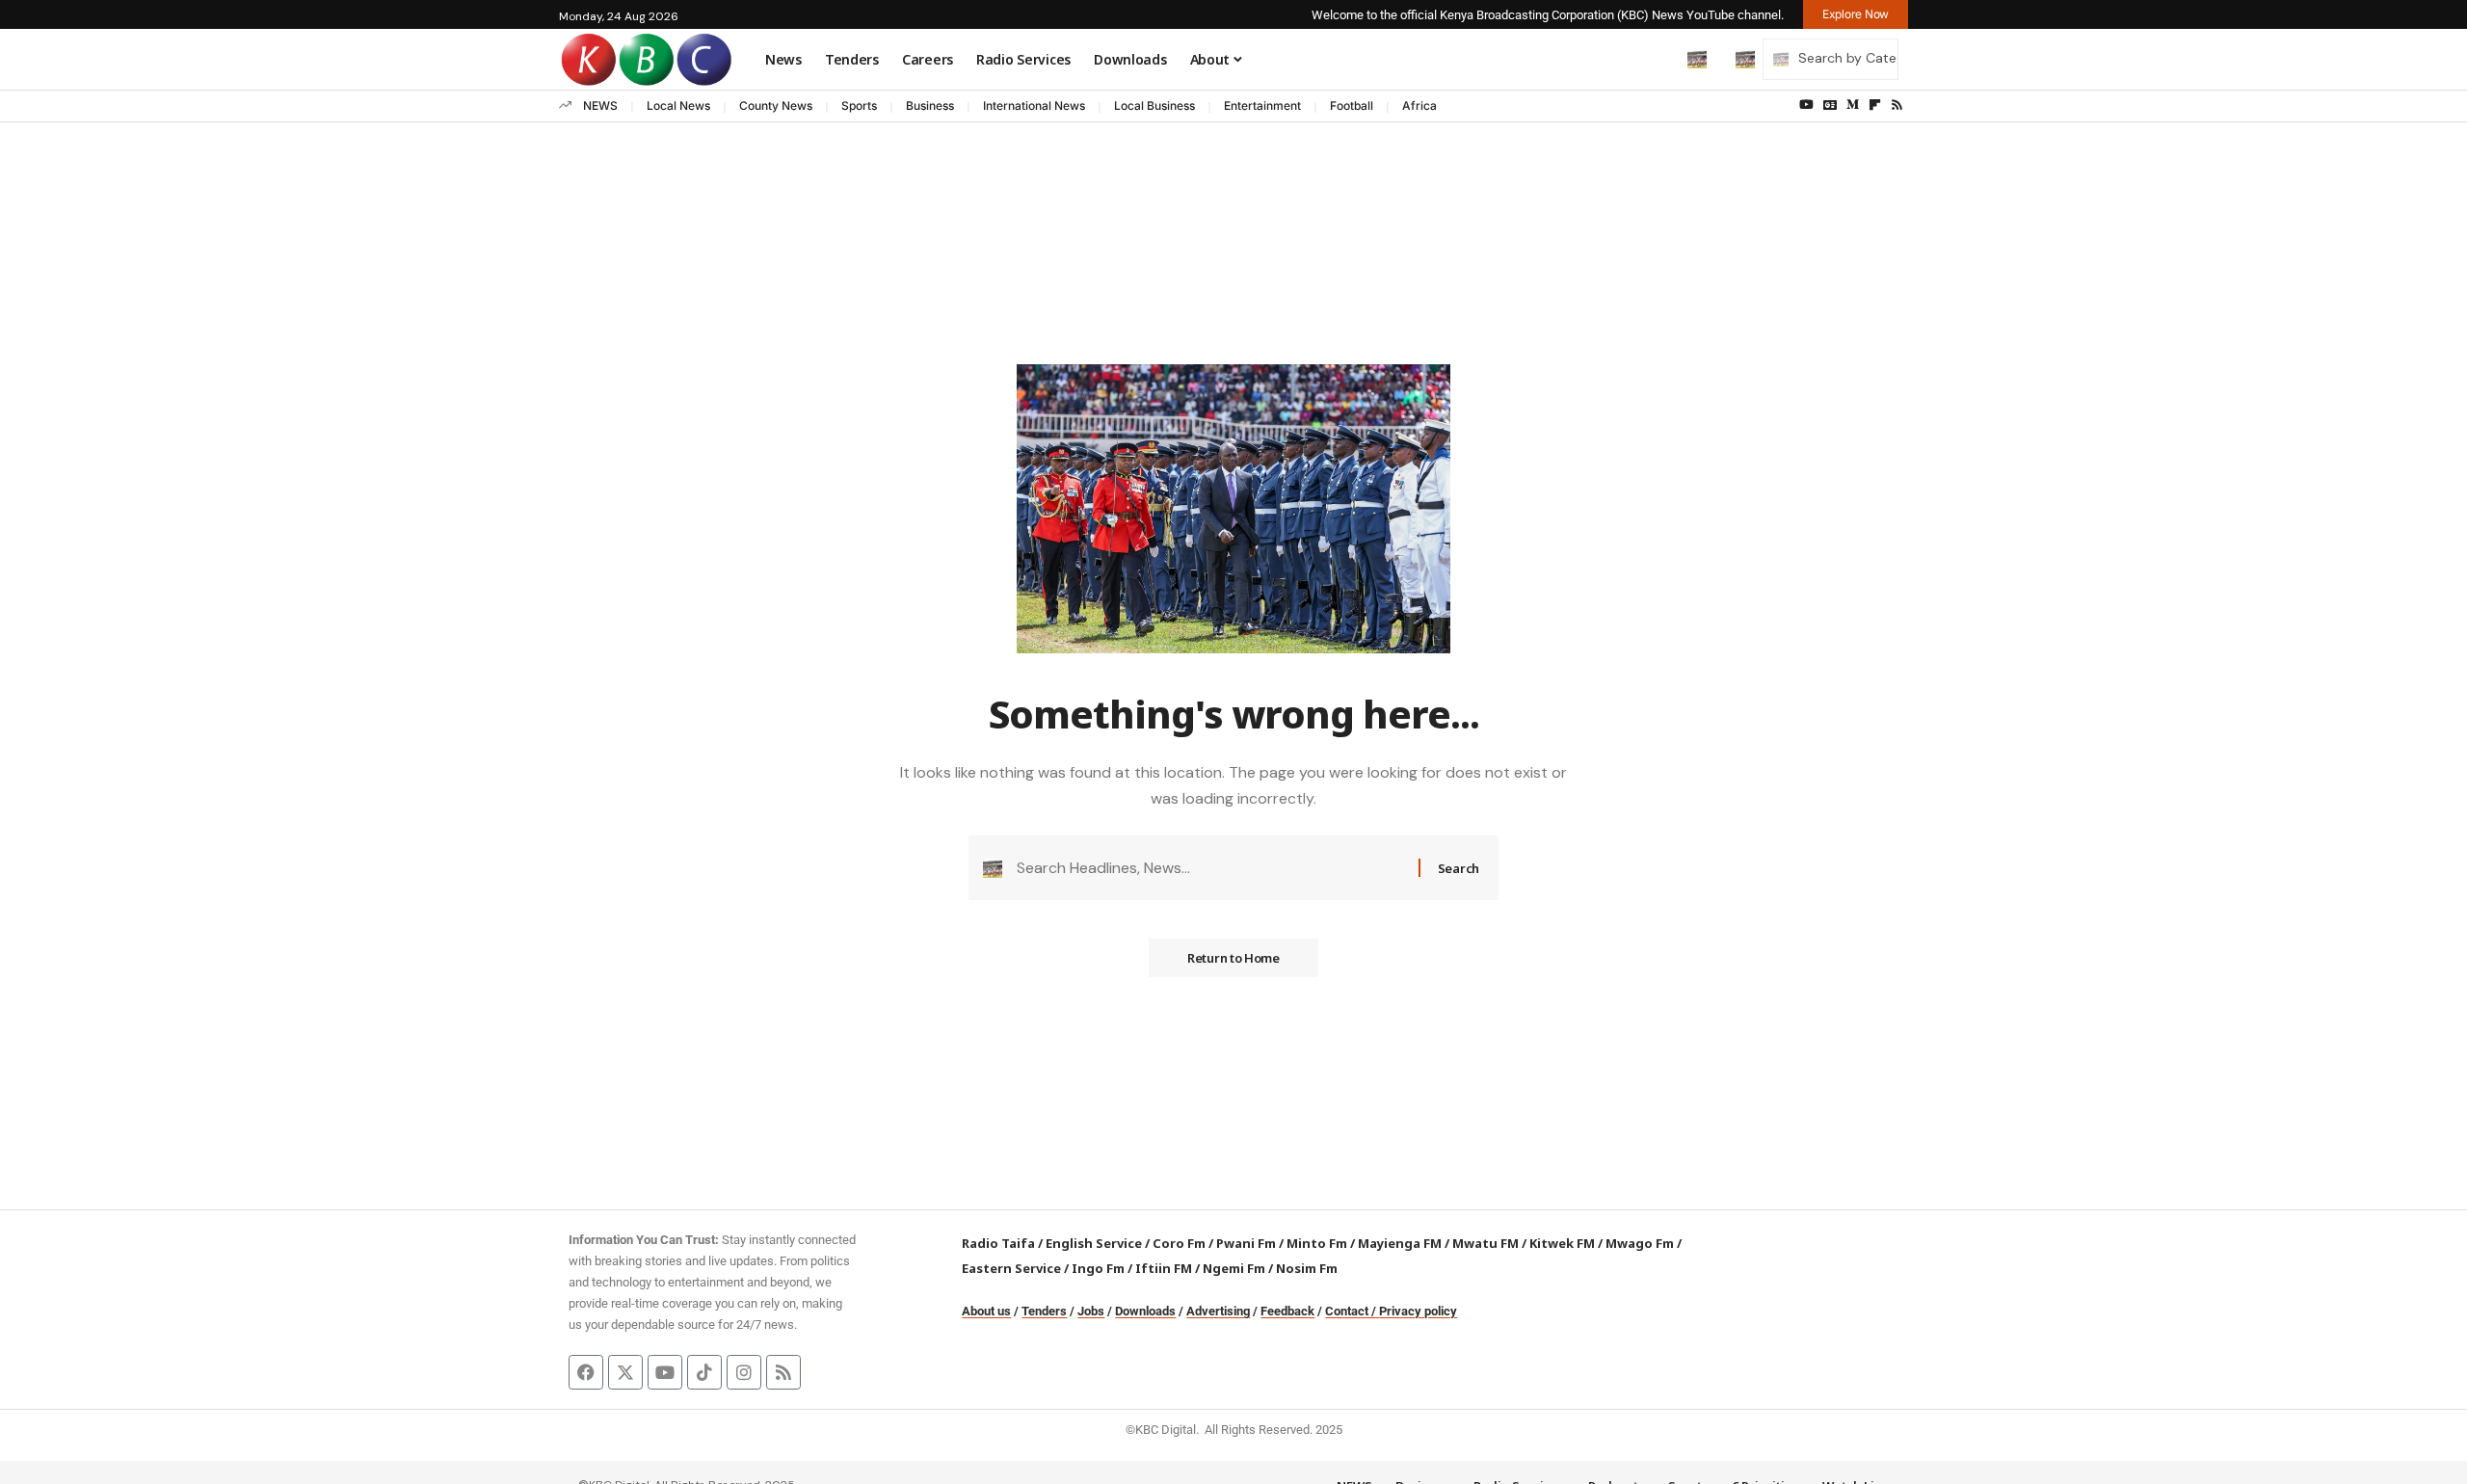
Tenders (1044, 1311)
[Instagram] (744, 1372)
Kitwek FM (1562, 1243)
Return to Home (1233, 958)
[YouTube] (1806, 105)
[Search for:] (1210, 868)
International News (1034, 106)
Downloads (1145, 1311)
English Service (1094, 1243)
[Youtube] (665, 1372)
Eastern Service (1011, 1268)
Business (930, 106)
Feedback (1287, 1311)
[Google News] (1830, 105)
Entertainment (1262, 106)
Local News (678, 106)
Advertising (1218, 1311)
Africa (1419, 106)
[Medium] (1853, 105)
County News (776, 106)
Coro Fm (1179, 1243)
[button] (1657, 59)
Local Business (1154, 106)
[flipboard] (1875, 105)
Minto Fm (1317, 1243)
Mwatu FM (1486, 1243)
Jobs (1091, 1311)
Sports (859, 106)
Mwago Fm (1640, 1243)
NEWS (600, 106)
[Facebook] (586, 1372)
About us (986, 1311)
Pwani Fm (1246, 1243)
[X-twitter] (625, 1372)
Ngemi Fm (1234, 1268)
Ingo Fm (1098, 1268)
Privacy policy (1418, 1311)
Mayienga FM (1400, 1243)
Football (1352, 106)
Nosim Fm (1305, 1268)
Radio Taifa (998, 1243)
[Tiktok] (704, 1372)
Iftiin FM (1164, 1268)
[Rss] (1897, 105)
